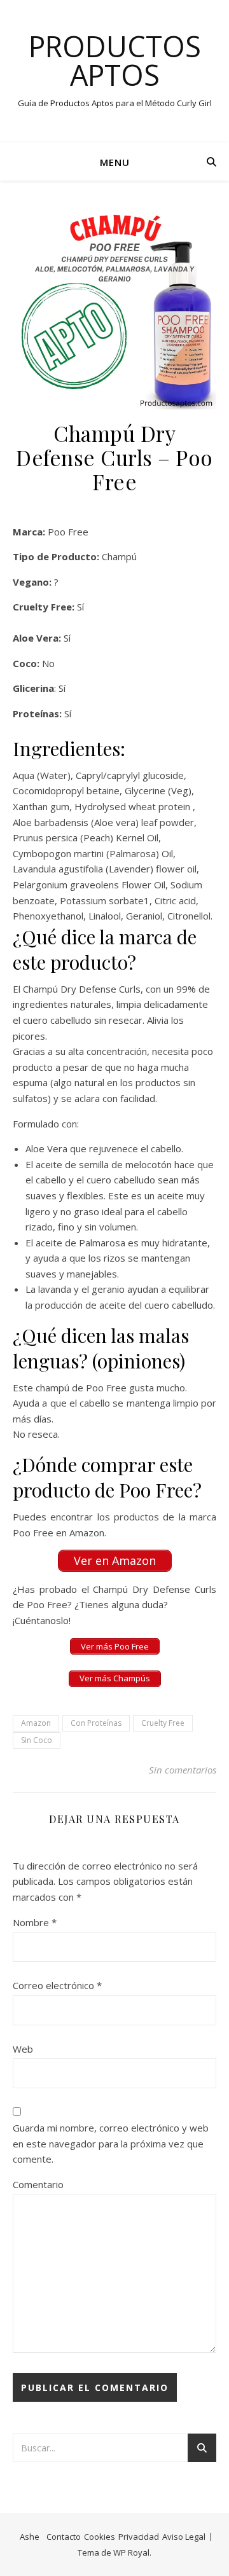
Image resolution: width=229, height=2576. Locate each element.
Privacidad (139, 2537)
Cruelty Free (163, 1723)
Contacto (64, 2537)
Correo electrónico (57, 1985)
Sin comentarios (183, 1770)
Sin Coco (37, 1740)
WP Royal (131, 2552)
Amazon (36, 1723)
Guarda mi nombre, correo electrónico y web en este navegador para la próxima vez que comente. (111, 2143)
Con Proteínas (96, 1723)
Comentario (38, 2184)
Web (23, 2049)
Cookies (100, 2537)
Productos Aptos (115, 60)
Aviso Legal (184, 2537)
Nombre (35, 1922)
